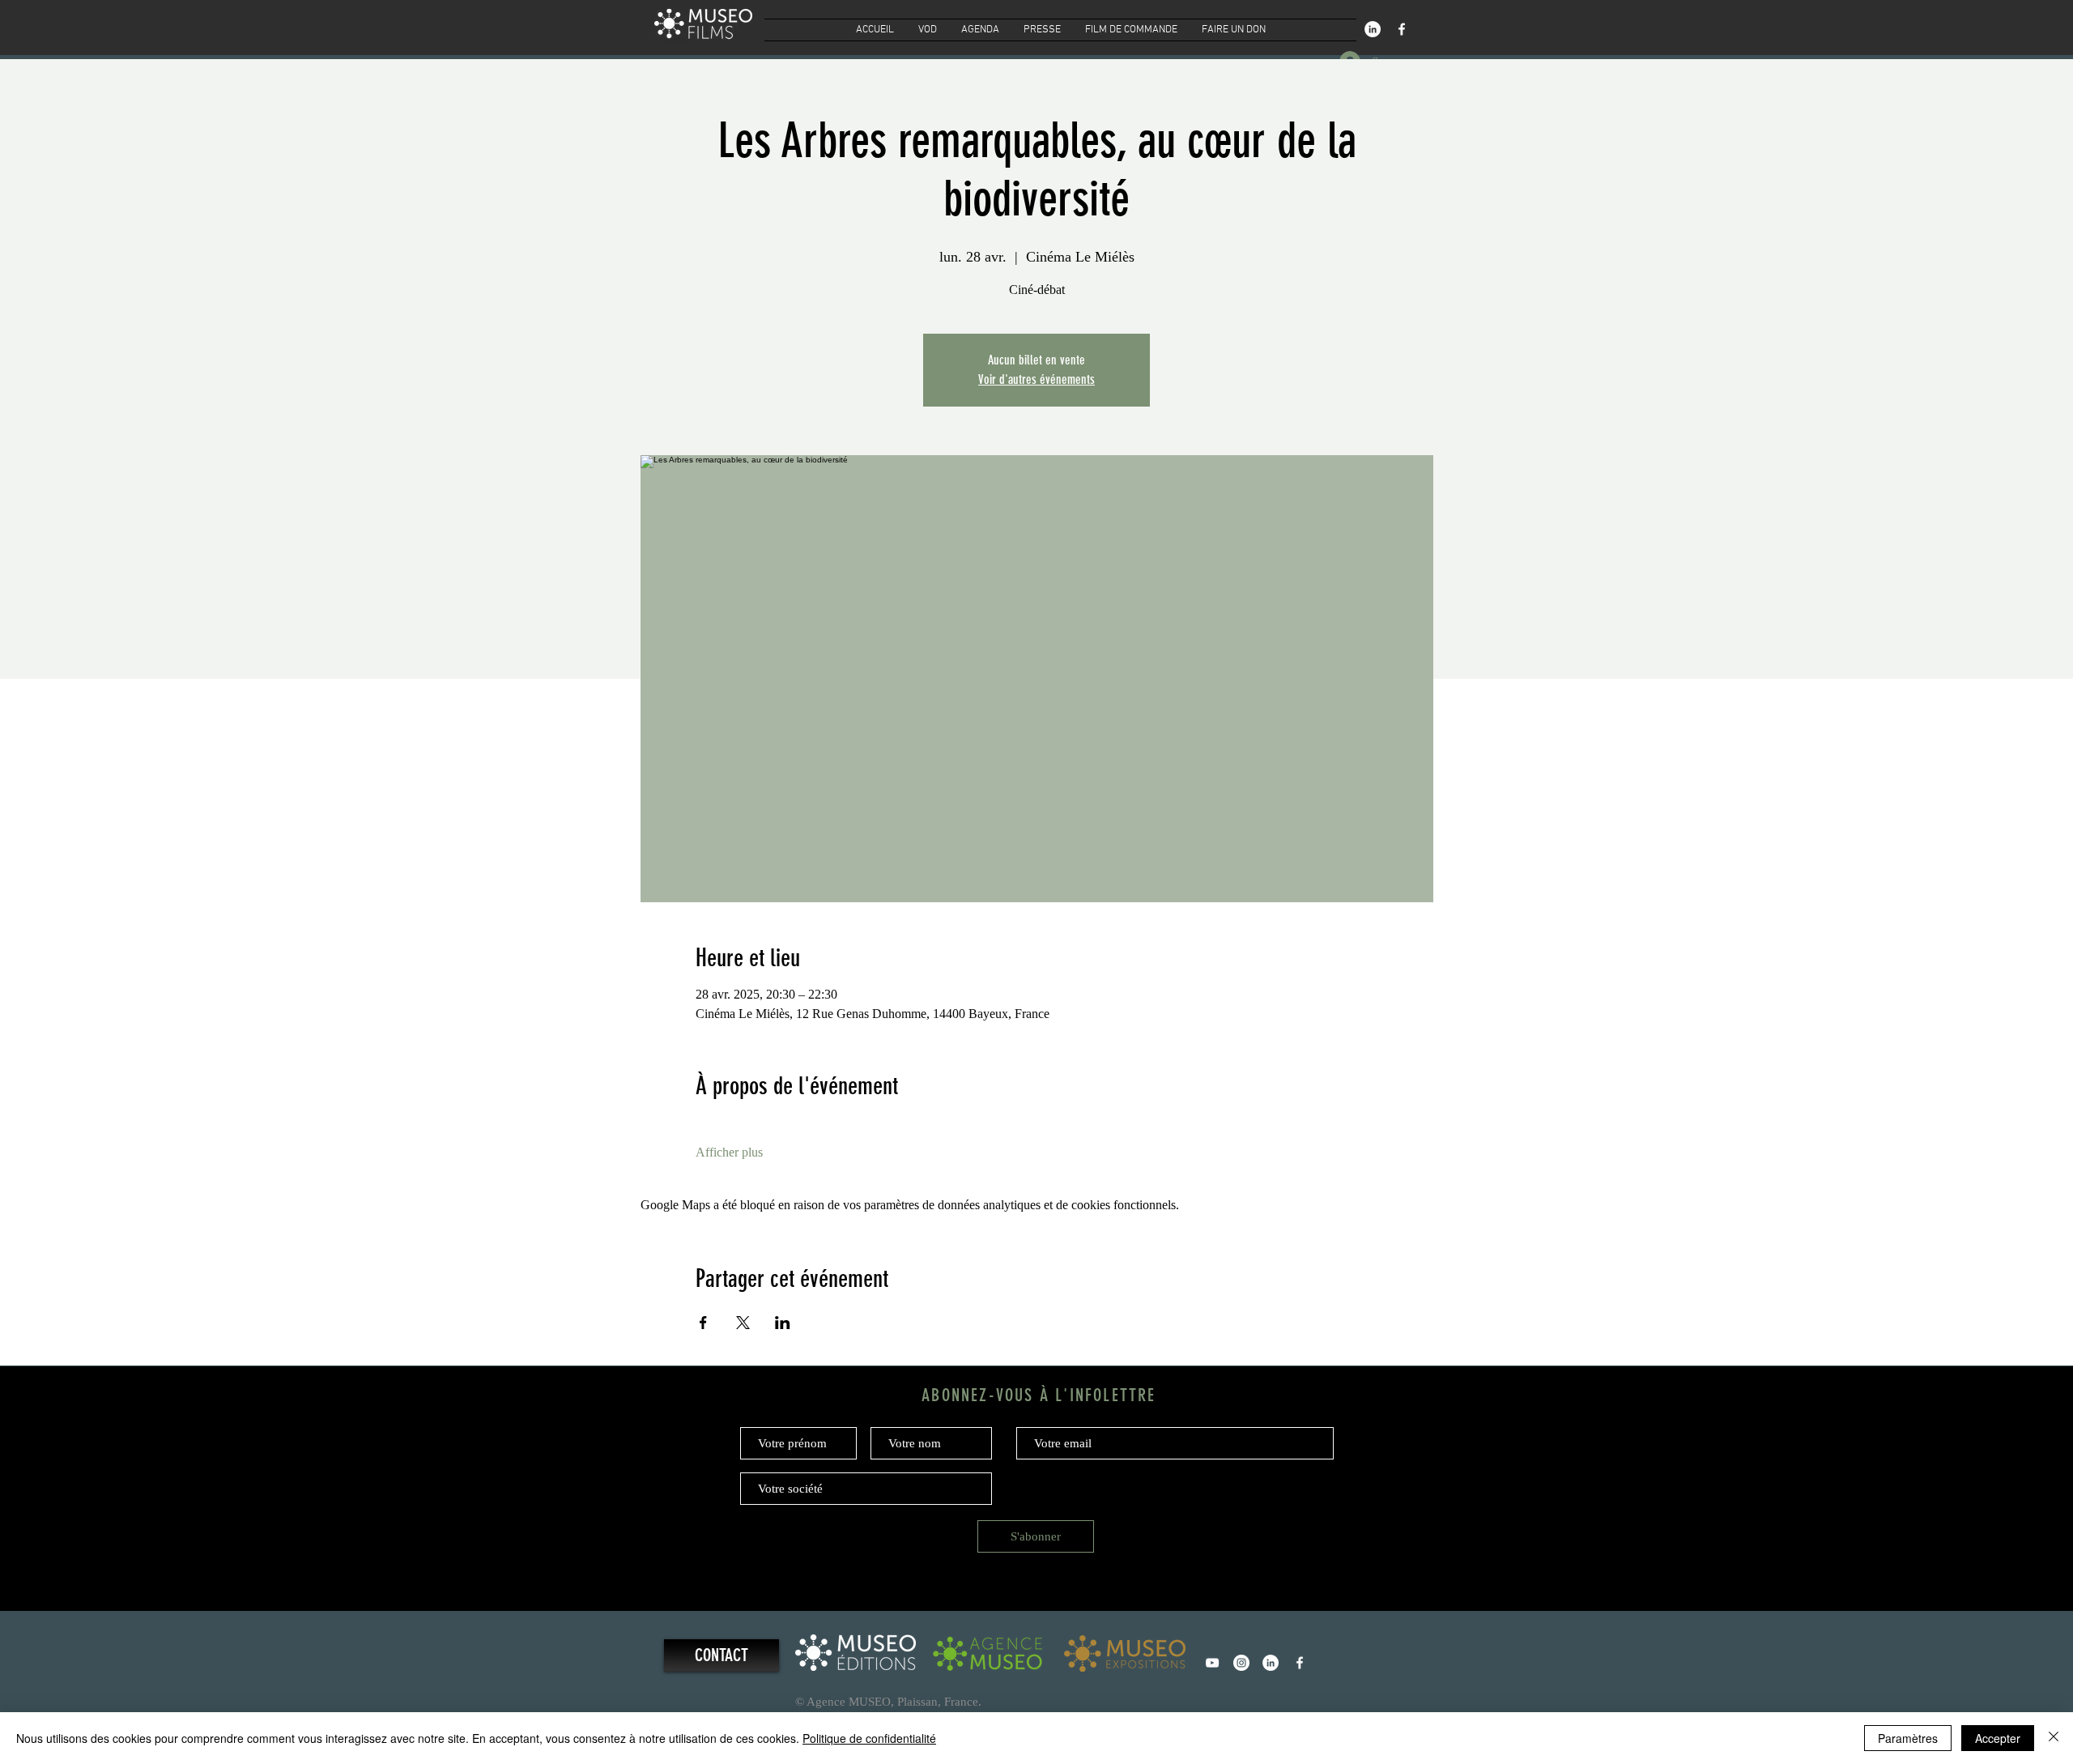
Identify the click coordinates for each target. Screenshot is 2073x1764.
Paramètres (1908, 1738)
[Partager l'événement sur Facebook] (703, 1323)
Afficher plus (729, 1152)
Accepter (1998, 1738)
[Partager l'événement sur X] (743, 1323)
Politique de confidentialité (869, 1738)
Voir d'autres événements (1036, 379)
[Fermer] (2054, 1738)
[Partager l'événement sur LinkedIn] (783, 1323)
